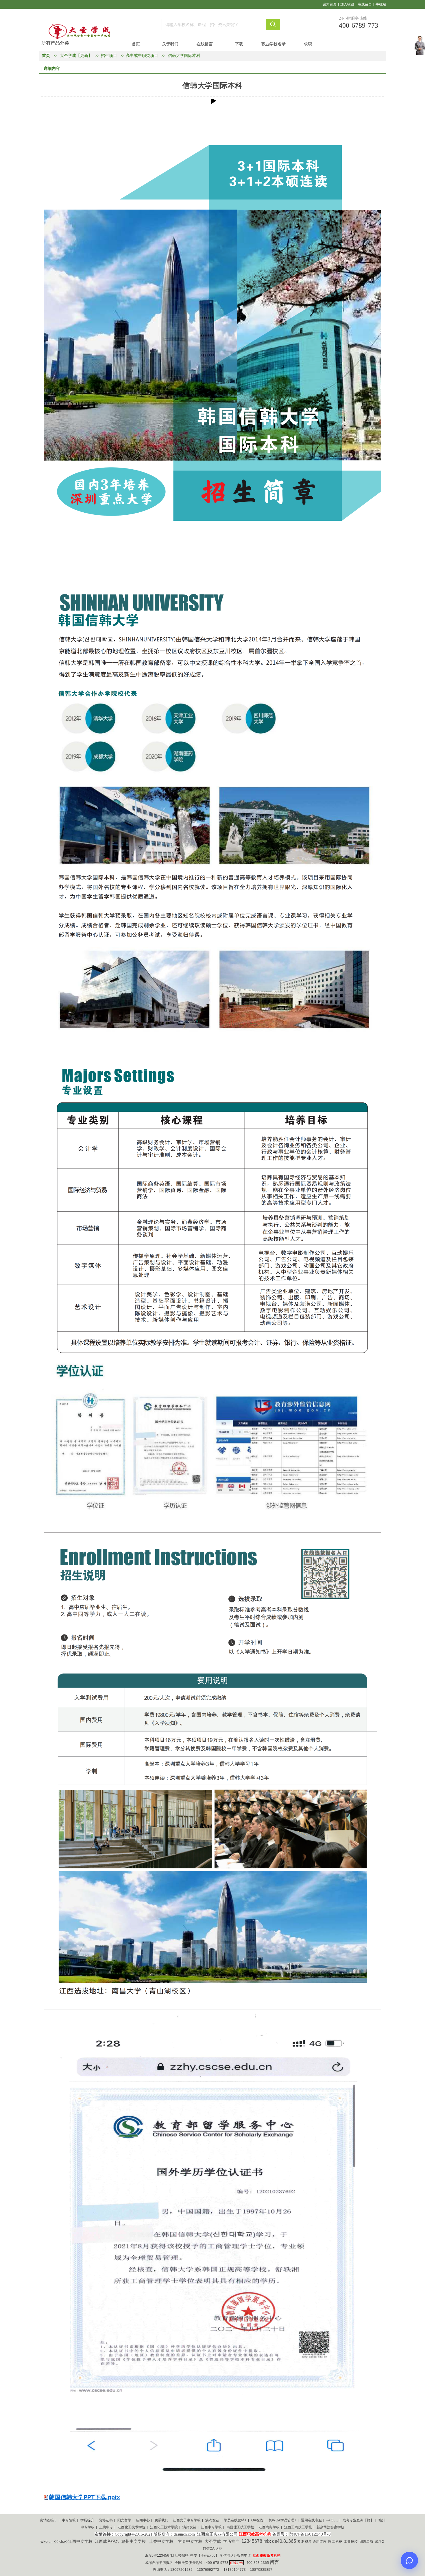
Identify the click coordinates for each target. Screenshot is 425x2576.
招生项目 (109, 56)
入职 (219, 2549)
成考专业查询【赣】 (358, 2520)
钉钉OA (209, 2549)
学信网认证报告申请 (235, 2555)
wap (207, 2555)
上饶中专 (106, 2527)
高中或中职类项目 (142, 56)
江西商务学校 (269, 2527)
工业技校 (351, 2542)
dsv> (64, 2541)
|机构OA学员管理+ (282, 2520)
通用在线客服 (311, 2520)
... (51, 2541)
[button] (212, 101)
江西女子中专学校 (187, 2520)
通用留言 (319, 2542)
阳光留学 (124, 2520)
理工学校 (335, 2542)
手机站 (381, 4)
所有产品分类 (55, 43)
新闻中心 (143, 2520)
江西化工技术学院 (132, 2527)
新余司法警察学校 (330, 2527)
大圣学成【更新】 (77, 56)
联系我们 (161, 2520)
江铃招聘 (182, 2555)
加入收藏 (347, 4)
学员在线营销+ (235, 2520)
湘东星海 (366, 2542)
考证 (300, 2542)
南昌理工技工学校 (240, 2527)
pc (214, 2555)
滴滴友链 (212, 2520)
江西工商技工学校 (298, 2527)
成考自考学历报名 (159, 2563)
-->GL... (332, 2520)
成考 (308, 2542)
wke (44, 2541)
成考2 (379, 2542)
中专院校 (69, 2520)
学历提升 (87, 2520)
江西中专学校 (211, 2527)
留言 (274, 2562)
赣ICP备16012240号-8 (310, 2534)
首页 (46, 56)
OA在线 (257, 2520)
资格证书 (106, 2520)
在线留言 (365, 4)
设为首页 (330, 4)
